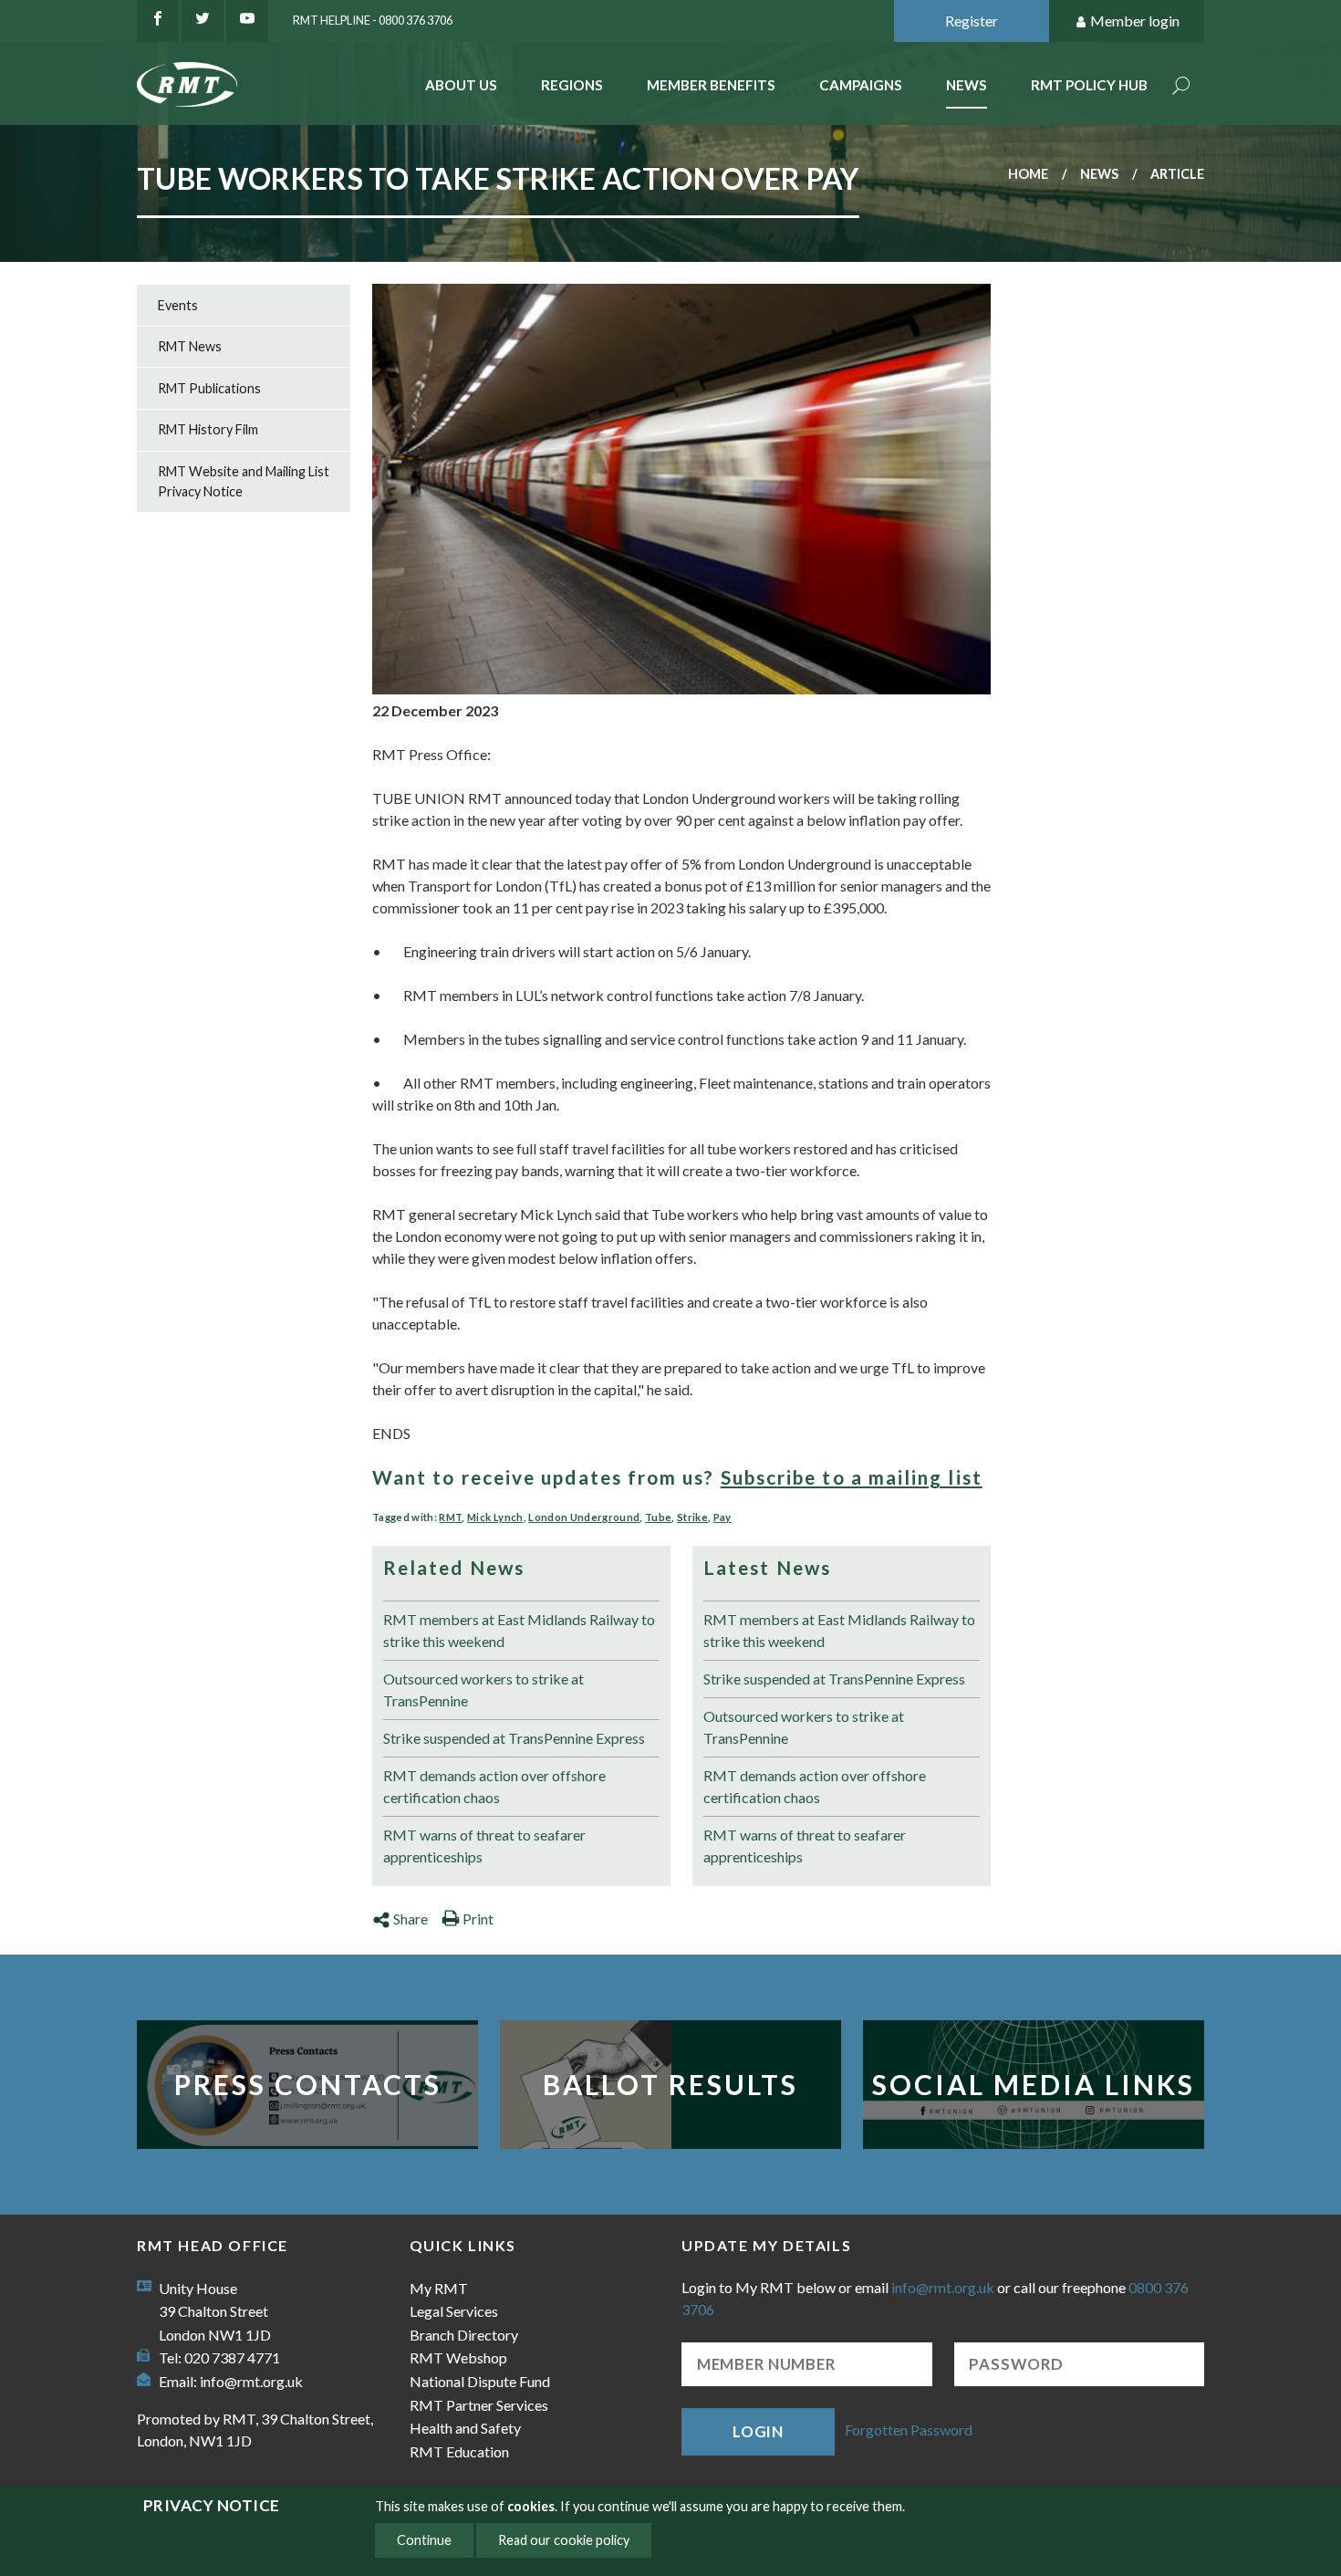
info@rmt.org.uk (251, 2381)
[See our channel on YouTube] (247, 21)
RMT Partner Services (479, 2405)
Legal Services (454, 2311)
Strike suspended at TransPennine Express (514, 1738)
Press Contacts (308, 2084)
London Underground (584, 1517)
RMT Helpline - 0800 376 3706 (373, 20)
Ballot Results (670, 2084)
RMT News (190, 346)
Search (1181, 87)
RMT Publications (209, 388)
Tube (658, 1517)
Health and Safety (465, 2428)
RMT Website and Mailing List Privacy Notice (244, 481)
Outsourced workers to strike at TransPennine (483, 1690)
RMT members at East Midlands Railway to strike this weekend (519, 1630)
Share (411, 1919)
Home (1028, 174)
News (967, 85)
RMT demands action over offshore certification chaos (494, 1786)
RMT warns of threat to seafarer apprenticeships (484, 1846)
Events (178, 305)
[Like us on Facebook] (158, 21)
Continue (424, 2540)
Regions (572, 85)
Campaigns (861, 85)
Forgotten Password (909, 2430)
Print (478, 1919)
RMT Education (459, 2451)
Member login (1135, 21)
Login (758, 2431)
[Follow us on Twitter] (203, 21)
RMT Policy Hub (1089, 85)
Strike (692, 1517)
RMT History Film (208, 429)
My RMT (439, 2288)
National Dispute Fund (480, 2381)
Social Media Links (1034, 2084)
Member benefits (711, 85)
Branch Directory (464, 2335)
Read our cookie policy (564, 2540)
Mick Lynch (495, 1517)
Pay (722, 1517)
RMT (450, 1517)
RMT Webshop (458, 2357)
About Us (461, 85)
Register (972, 21)
